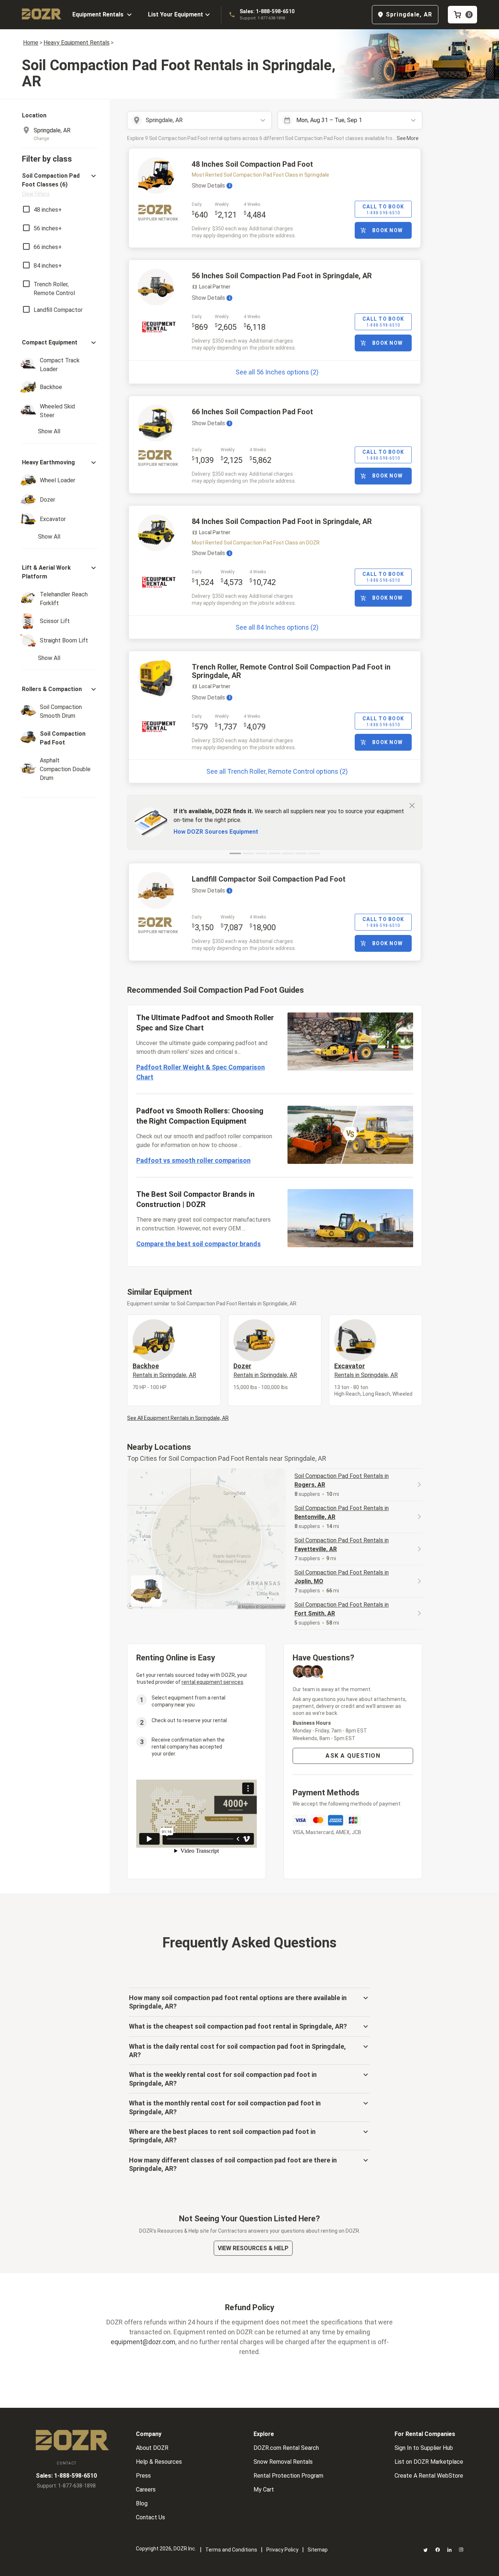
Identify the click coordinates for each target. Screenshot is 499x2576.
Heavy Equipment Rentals (77, 43)
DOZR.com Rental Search (286, 2448)
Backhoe (164, 1370)
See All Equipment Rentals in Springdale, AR (178, 1418)
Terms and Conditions (231, 2550)
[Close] (412, 805)
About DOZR (152, 2448)
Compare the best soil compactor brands (199, 1244)
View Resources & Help (253, 2248)
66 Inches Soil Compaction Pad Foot (252, 412)
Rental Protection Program (288, 2476)
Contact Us (151, 2517)
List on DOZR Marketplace (429, 2462)
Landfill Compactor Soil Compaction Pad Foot (269, 879)
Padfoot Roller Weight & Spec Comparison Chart (201, 1072)
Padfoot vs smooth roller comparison (193, 1160)
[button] (60, 184)
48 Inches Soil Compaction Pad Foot (252, 164)
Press (143, 2476)
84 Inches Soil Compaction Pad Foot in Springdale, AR (282, 521)
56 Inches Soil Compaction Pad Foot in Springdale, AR (282, 276)
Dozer (265, 1370)
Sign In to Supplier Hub (424, 2448)
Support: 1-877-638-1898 (262, 18)
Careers (146, 2490)
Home (31, 43)
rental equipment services (212, 1682)
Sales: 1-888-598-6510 (267, 11)
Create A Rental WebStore (429, 2476)
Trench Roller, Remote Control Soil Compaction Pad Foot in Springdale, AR (291, 671)
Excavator (366, 1370)
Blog (142, 2503)
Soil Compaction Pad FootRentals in (342, 1480)
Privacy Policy (282, 2550)
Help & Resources (159, 2462)
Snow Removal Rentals (283, 2462)
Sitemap (318, 2550)
